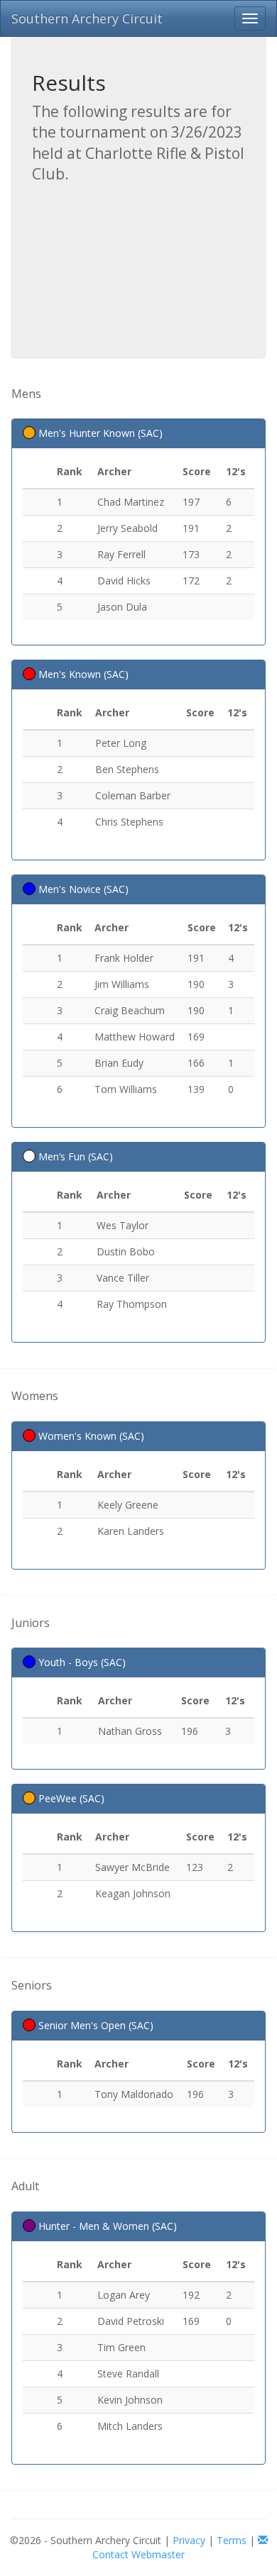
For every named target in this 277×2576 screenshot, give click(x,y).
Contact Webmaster (138, 2554)
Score (197, 471)
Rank (70, 471)
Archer (114, 471)
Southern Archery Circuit (87, 18)
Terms (232, 2540)
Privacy (189, 2540)
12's (236, 471)
